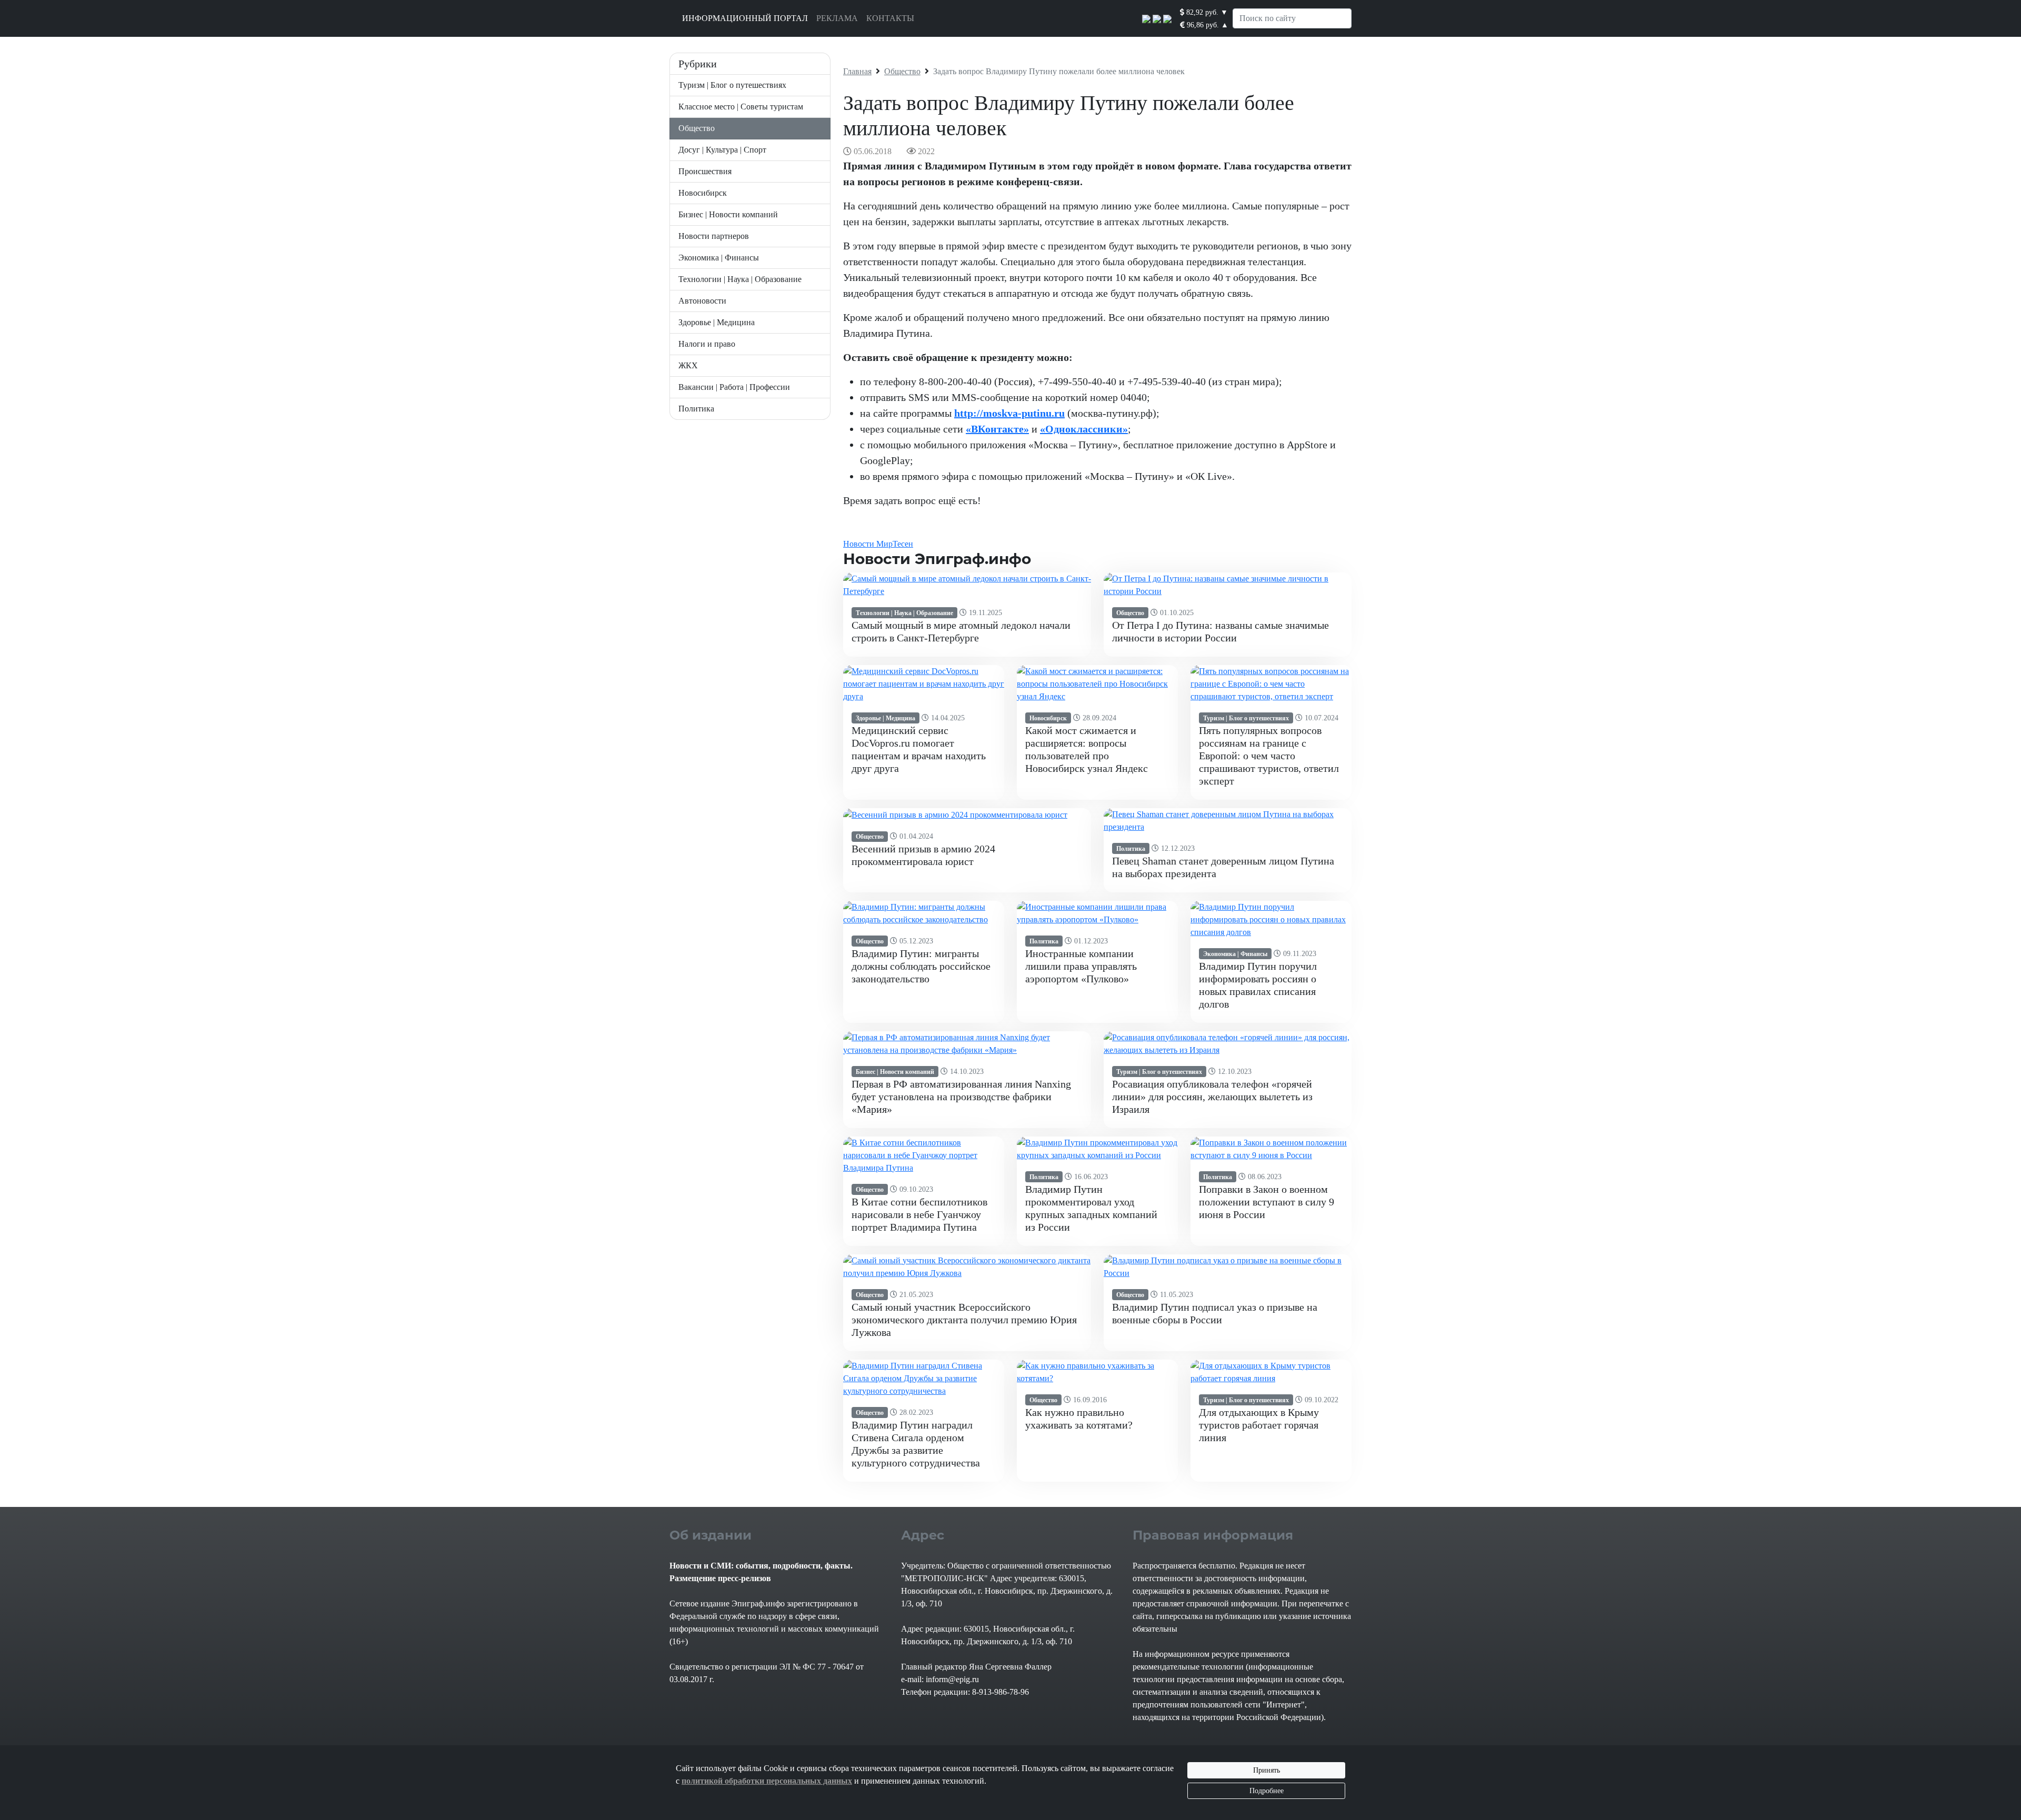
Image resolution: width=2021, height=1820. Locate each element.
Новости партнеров (714, 236)
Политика (696, 409)
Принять (1267, 1770)
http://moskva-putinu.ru (1009, 413)
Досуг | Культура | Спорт (722, 150)
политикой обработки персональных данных (767, 1781)
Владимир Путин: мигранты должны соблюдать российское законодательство (921, 966)
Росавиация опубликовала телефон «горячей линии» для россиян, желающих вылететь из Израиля (1212, 1097)
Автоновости (702, 301)
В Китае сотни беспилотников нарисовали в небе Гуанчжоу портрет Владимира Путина (919, 1214)
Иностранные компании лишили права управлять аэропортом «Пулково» (1081, 966)
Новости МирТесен (878, 544)
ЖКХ (688, 365)
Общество (697, 128)
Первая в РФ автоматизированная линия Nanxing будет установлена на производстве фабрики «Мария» (961, 1097)
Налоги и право (707, 344)
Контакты (890, 18)
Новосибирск (703, 193)
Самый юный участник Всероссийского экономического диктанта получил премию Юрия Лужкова (964, 1320)
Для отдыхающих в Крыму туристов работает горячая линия (1259, 1425)
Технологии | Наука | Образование (740, 279)
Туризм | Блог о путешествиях (732, 85)
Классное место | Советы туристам (741, 107)
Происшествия (705, 171)
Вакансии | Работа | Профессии (734, 387)
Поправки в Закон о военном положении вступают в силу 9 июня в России (1267, 1202)
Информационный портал (745, 18)
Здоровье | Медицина (717, 322)
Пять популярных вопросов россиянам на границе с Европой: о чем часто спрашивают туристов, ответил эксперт (1269, 756)
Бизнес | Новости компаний (728, 214)
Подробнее (1267, 1791)
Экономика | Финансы (719, 258)
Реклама (837, 18)
